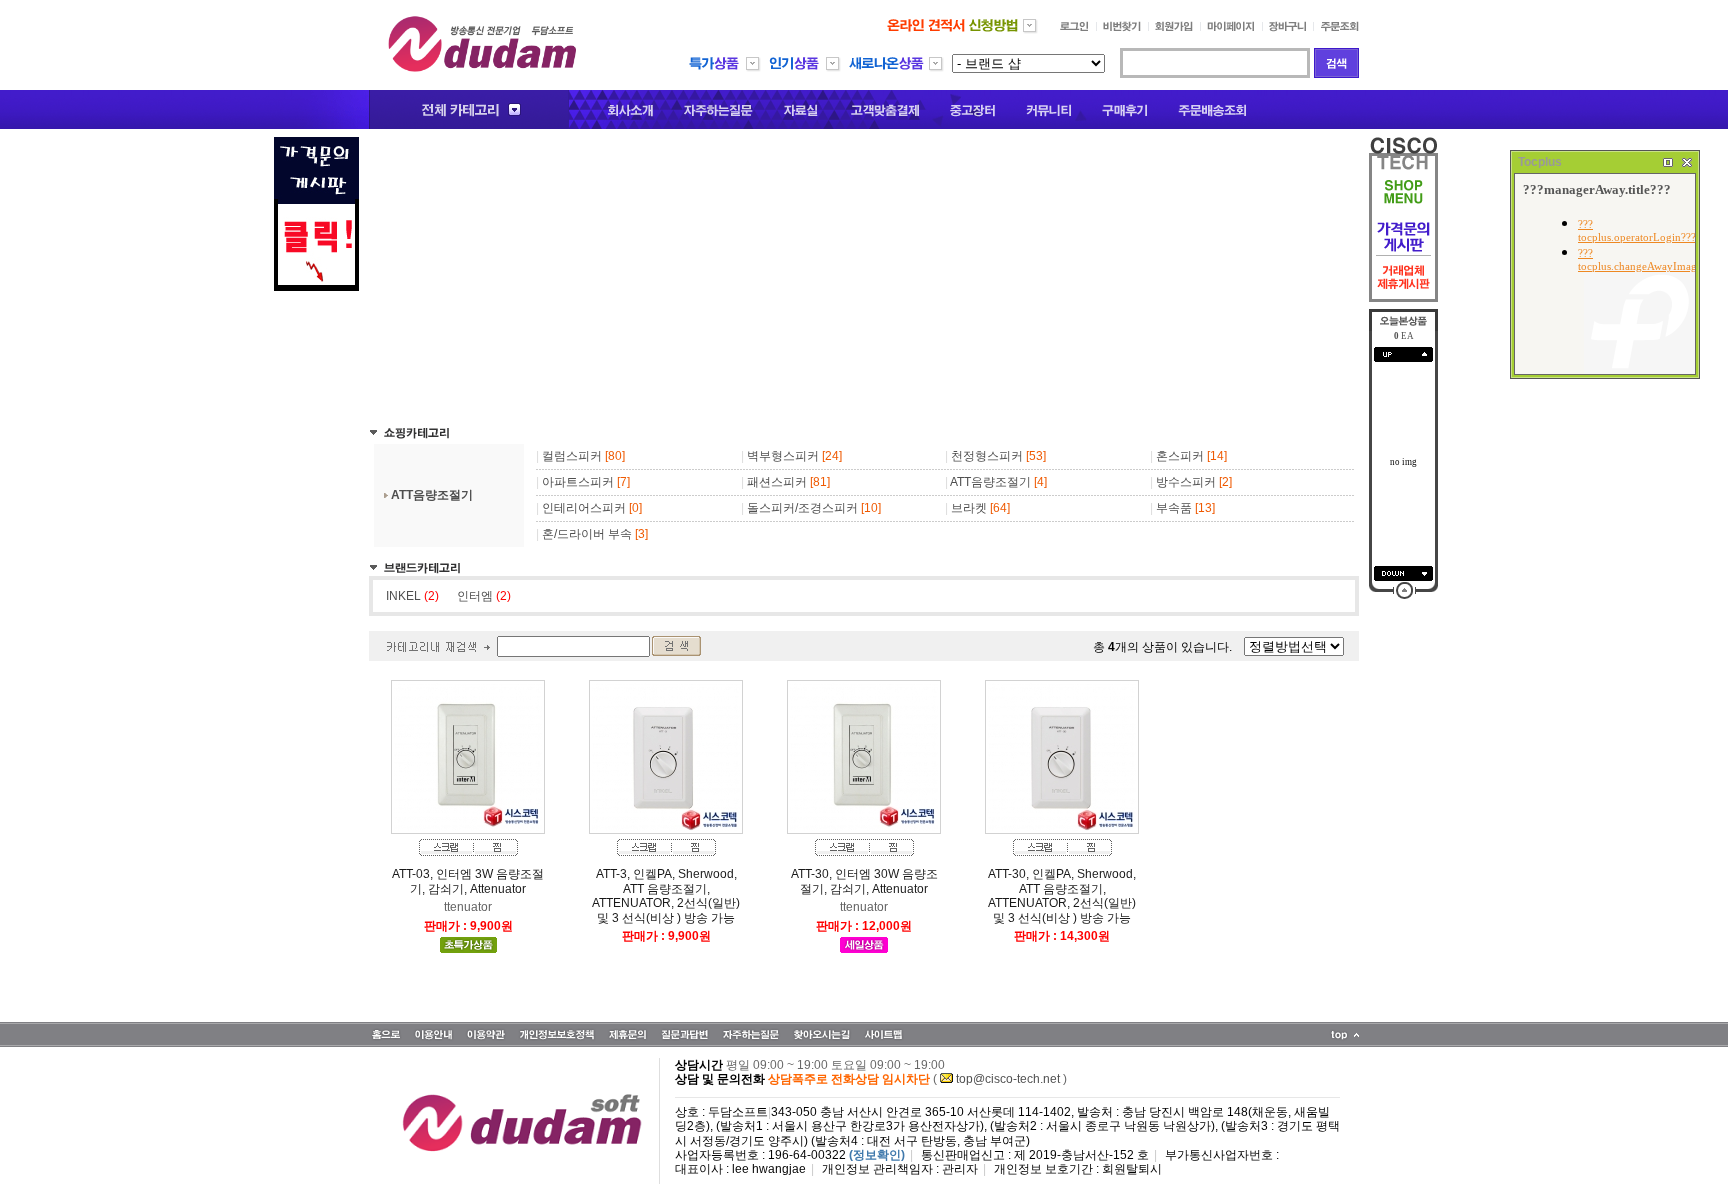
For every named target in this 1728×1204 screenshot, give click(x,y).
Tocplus (1540, 162)
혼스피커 (1180, 456)
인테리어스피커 (584, 508)
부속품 (1174, 508)
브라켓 (969, 508)
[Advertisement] (864, 277)
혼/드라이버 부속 (587, 534)
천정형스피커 (987, 456)
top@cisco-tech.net (1008, 1079)
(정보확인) (877, 1155)
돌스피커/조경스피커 (802, 508)
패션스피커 (777, 482)
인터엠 (484, 596)
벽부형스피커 (783, 456)
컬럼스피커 (572, 456)
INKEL (412, 596)
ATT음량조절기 (432, 495)
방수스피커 (1186, 482)
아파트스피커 (578, 482)
